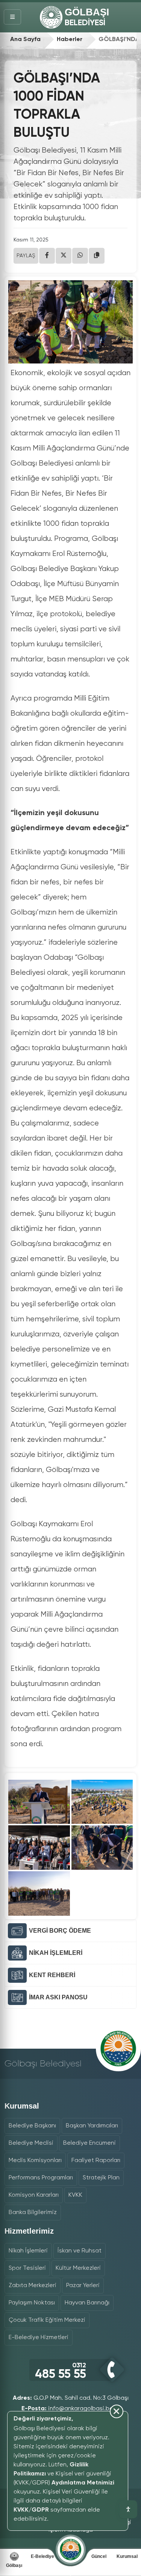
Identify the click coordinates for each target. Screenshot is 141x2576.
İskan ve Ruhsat (80, 2251)
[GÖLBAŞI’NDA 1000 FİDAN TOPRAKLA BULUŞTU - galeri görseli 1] (39, 1802)
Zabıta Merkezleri (33, 2286)
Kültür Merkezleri (78, 2268)
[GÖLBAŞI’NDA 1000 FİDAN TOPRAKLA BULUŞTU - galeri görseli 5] (102, 1848)
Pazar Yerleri (83, 2286)
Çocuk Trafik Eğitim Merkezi (47, 2320)
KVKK (75, 2195)
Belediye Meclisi (31, 2143)
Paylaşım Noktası (32, 2303)
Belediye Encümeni (89, 2143)
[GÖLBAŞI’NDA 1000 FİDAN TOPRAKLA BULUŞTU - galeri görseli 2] (102, 1802)
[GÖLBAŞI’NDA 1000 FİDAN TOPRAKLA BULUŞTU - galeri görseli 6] (39, 1893)
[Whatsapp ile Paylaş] (80, 256)
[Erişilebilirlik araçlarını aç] (128, 2509)
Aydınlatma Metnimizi (83, 2483)
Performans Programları (41, 2178)
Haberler (70, 40)
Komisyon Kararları (34, 2195)
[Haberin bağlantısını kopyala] (97, 256)
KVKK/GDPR (31, 2510)
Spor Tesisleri (27, 2268)
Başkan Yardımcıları (92, 2126)
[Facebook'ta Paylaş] (47, 256)
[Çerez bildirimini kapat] (64, 2526)
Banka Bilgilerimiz (33, 2213)
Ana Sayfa (25, 40)
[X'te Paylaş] (64, 256)
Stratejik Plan (101, 2178)
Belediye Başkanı (32, 2126)
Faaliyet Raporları (96, 2161)
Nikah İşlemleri (28, 2251)
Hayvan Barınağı (87, 2303)
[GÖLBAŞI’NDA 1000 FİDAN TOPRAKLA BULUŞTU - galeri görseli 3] (39, 1848)
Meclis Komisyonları (35, 2161)
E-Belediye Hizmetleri (39, 2338)
